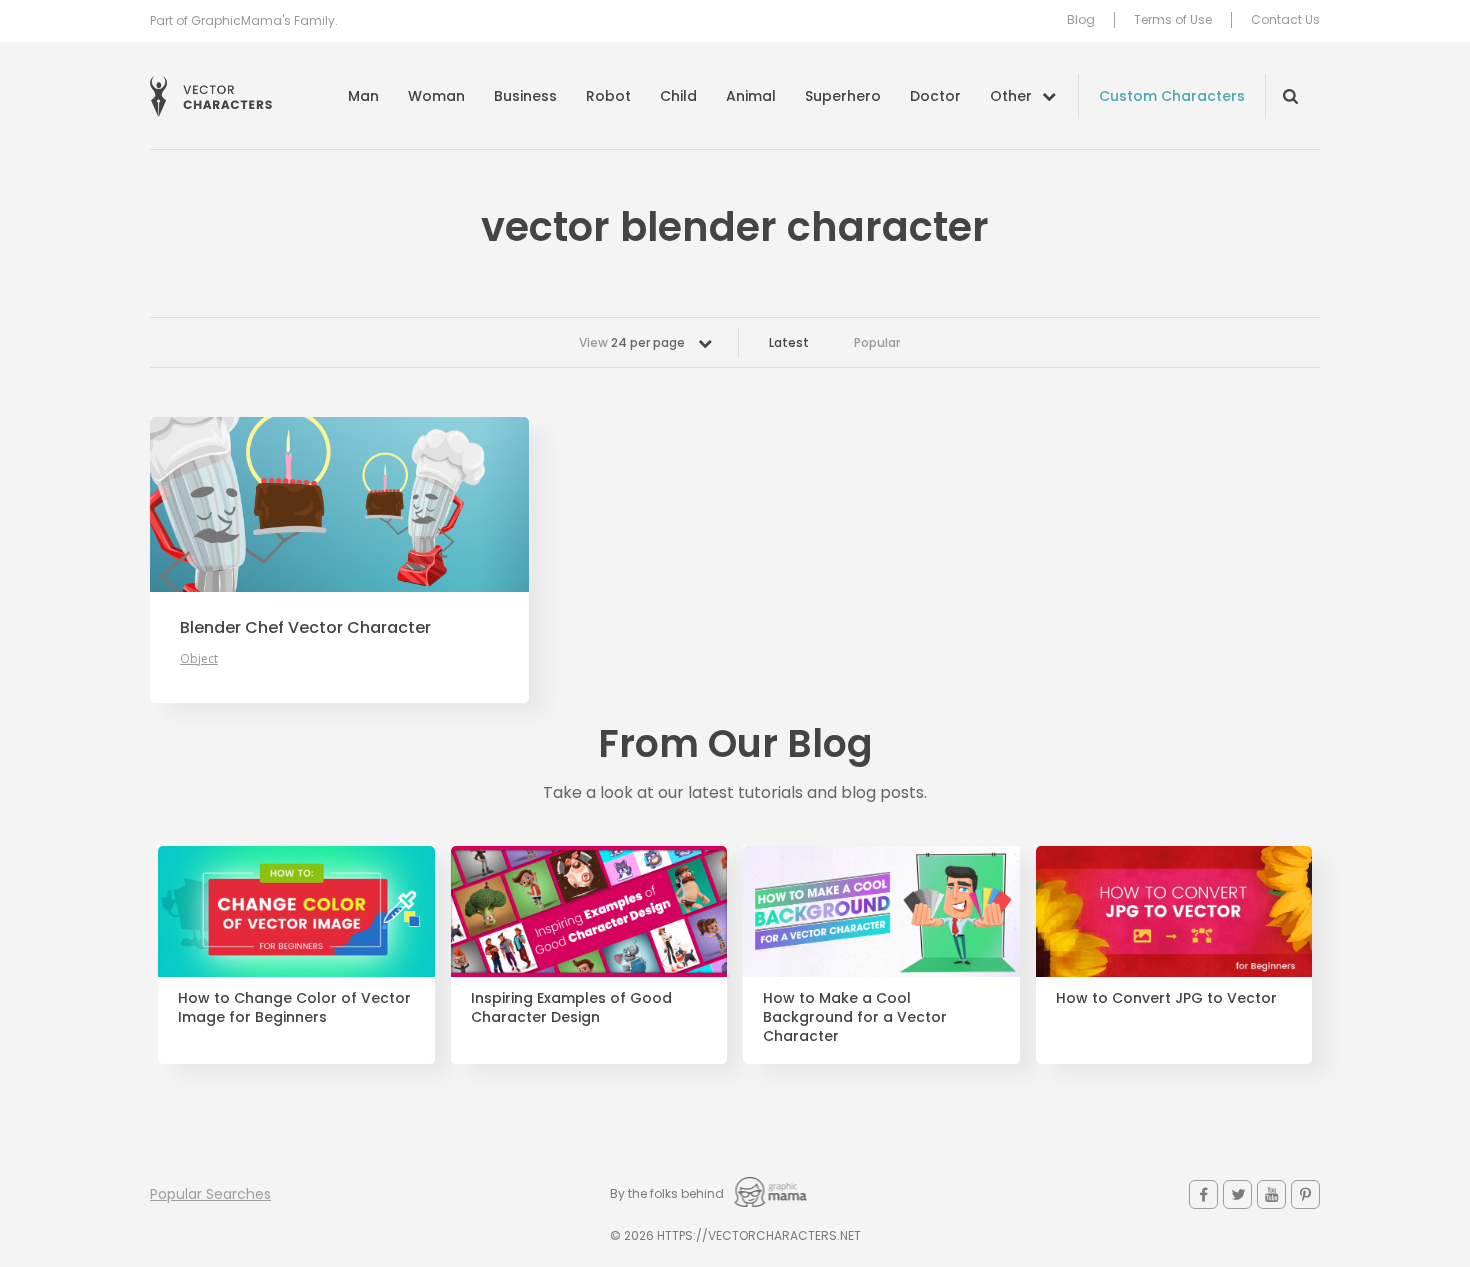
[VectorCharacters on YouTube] (1271, 1194)
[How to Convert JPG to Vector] (1174, 912)
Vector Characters (211, 96)
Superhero (843, 96)
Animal (751, 96)
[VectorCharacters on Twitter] (1237, 1194)
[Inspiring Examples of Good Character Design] (589, 912)
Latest (789, 342)
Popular (877, 342)
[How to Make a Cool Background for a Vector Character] (881, 912)
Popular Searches (210, 1194)
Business (525, 96)
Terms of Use (1173, 20)
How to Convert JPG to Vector (1166, 998)
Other (1011, 96)
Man (363, 96)
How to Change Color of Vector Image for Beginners (294, 1008)
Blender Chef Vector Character (305, 628)
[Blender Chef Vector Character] (339, 504)
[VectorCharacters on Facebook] (1203, 1194)
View (632, 342)
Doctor (935, 96)
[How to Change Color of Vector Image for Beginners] (296, 912)
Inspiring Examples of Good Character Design (571, 1008)
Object (199, 658)
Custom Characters (1172, 96)
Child (678, 96)
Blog (1081, 20)
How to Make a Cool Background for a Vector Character (855, 1017)
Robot (608, 96)
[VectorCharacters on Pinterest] (1305, 1194)
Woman (436, 96)
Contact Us (1285, 20)
